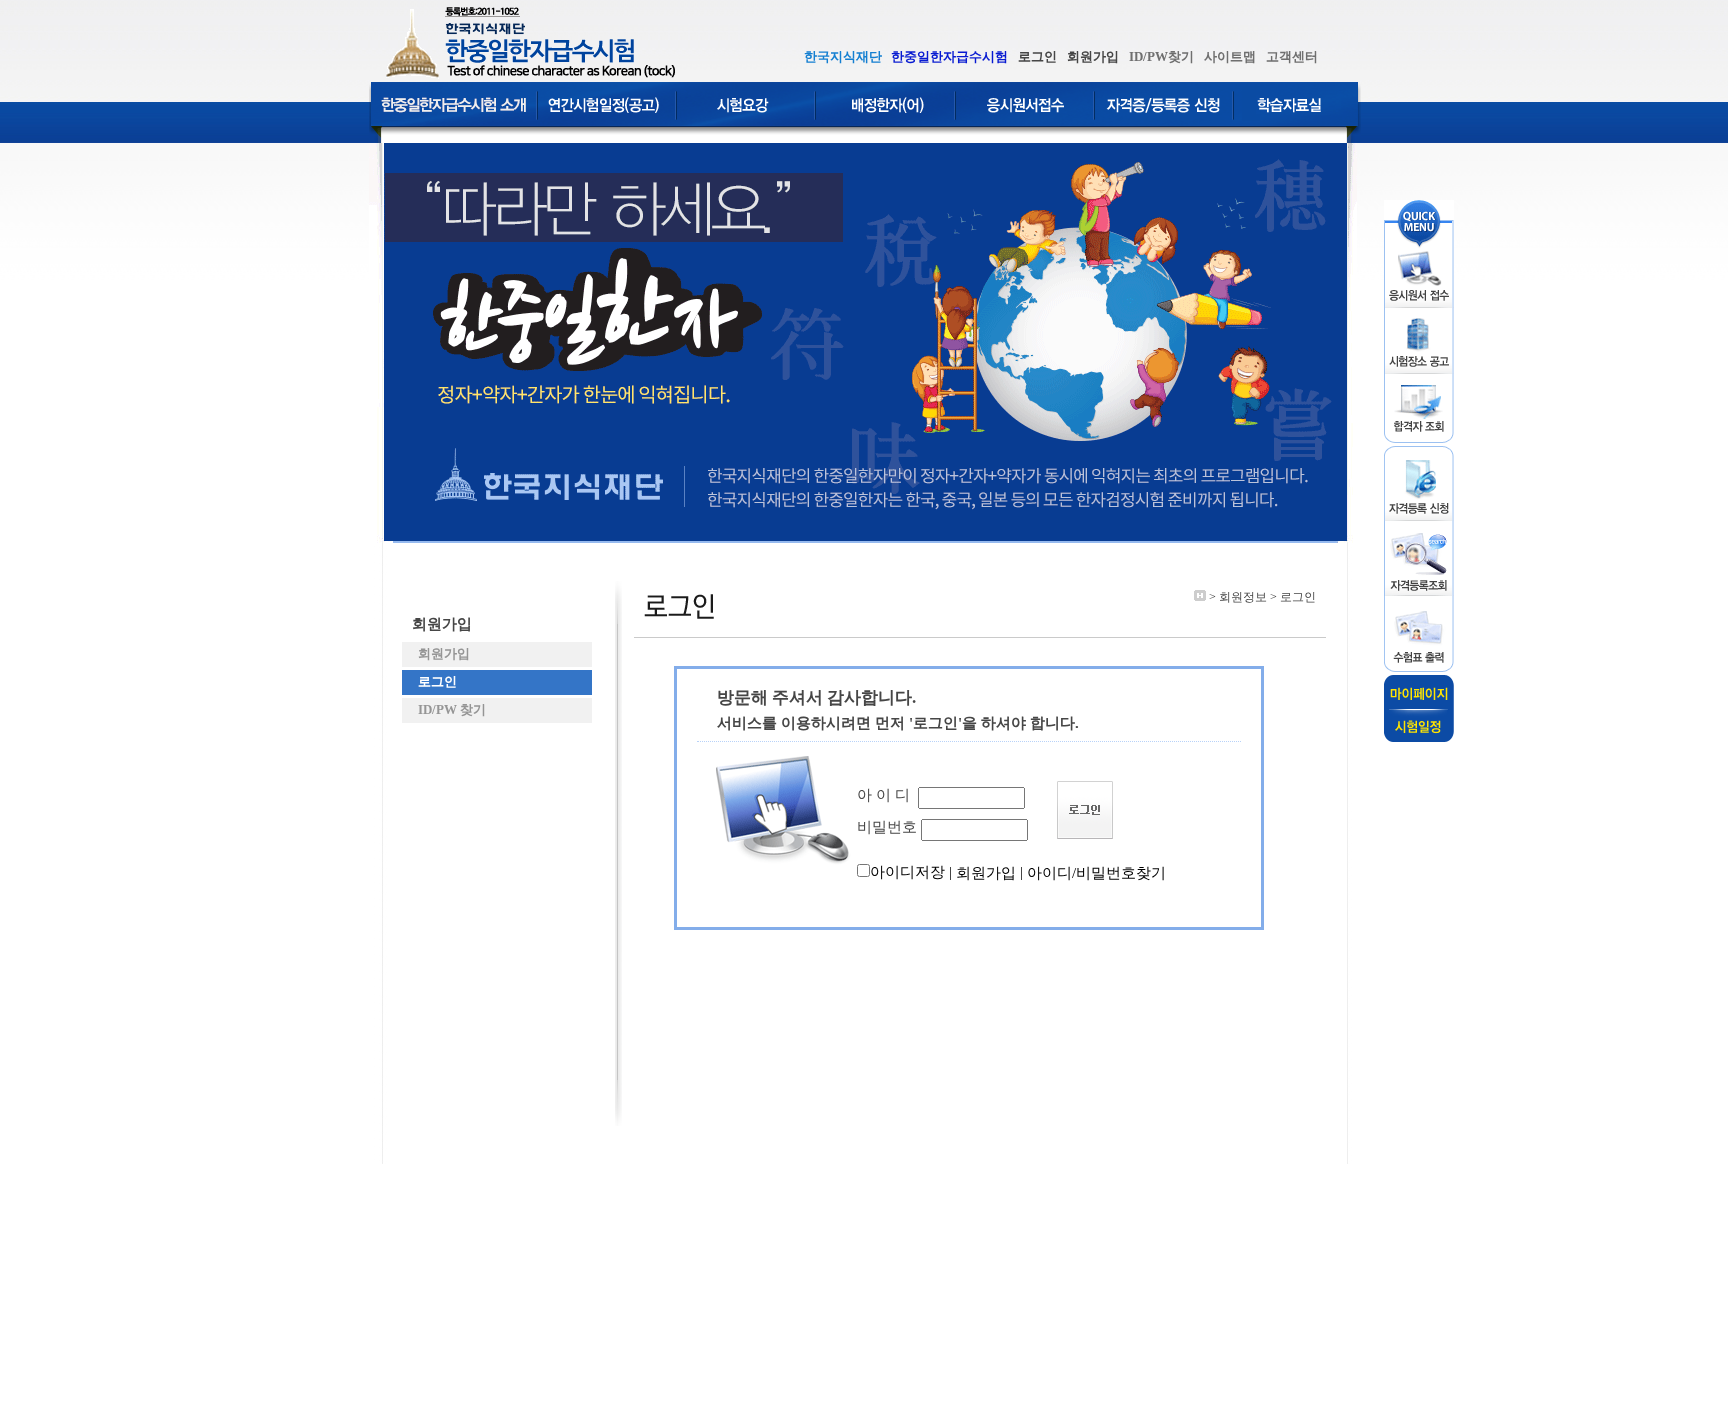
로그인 (1037, 56)
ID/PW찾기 (1161, 56)
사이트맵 (1230, 56)
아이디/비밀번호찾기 (1096, 873)
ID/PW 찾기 (449, 709)
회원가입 (1093, 56)
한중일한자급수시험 (949, 56)
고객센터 (1292, 56)
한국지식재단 (843, 56)
